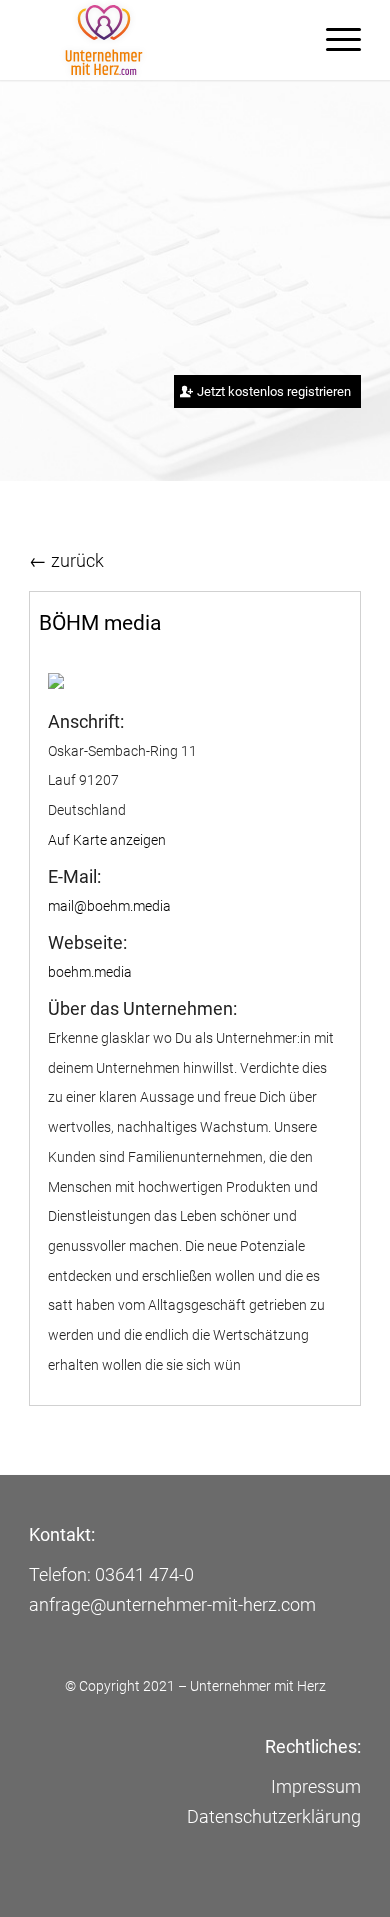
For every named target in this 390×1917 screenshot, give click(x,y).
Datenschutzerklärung (274, 1816)
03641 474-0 (144, 1574)
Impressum (316, 1786)
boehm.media (90, 972)
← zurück (66, 560)
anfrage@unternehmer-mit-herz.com (172, 1604)
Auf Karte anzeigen (107, 840)
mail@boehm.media (109, 906)
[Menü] (333, 40)
